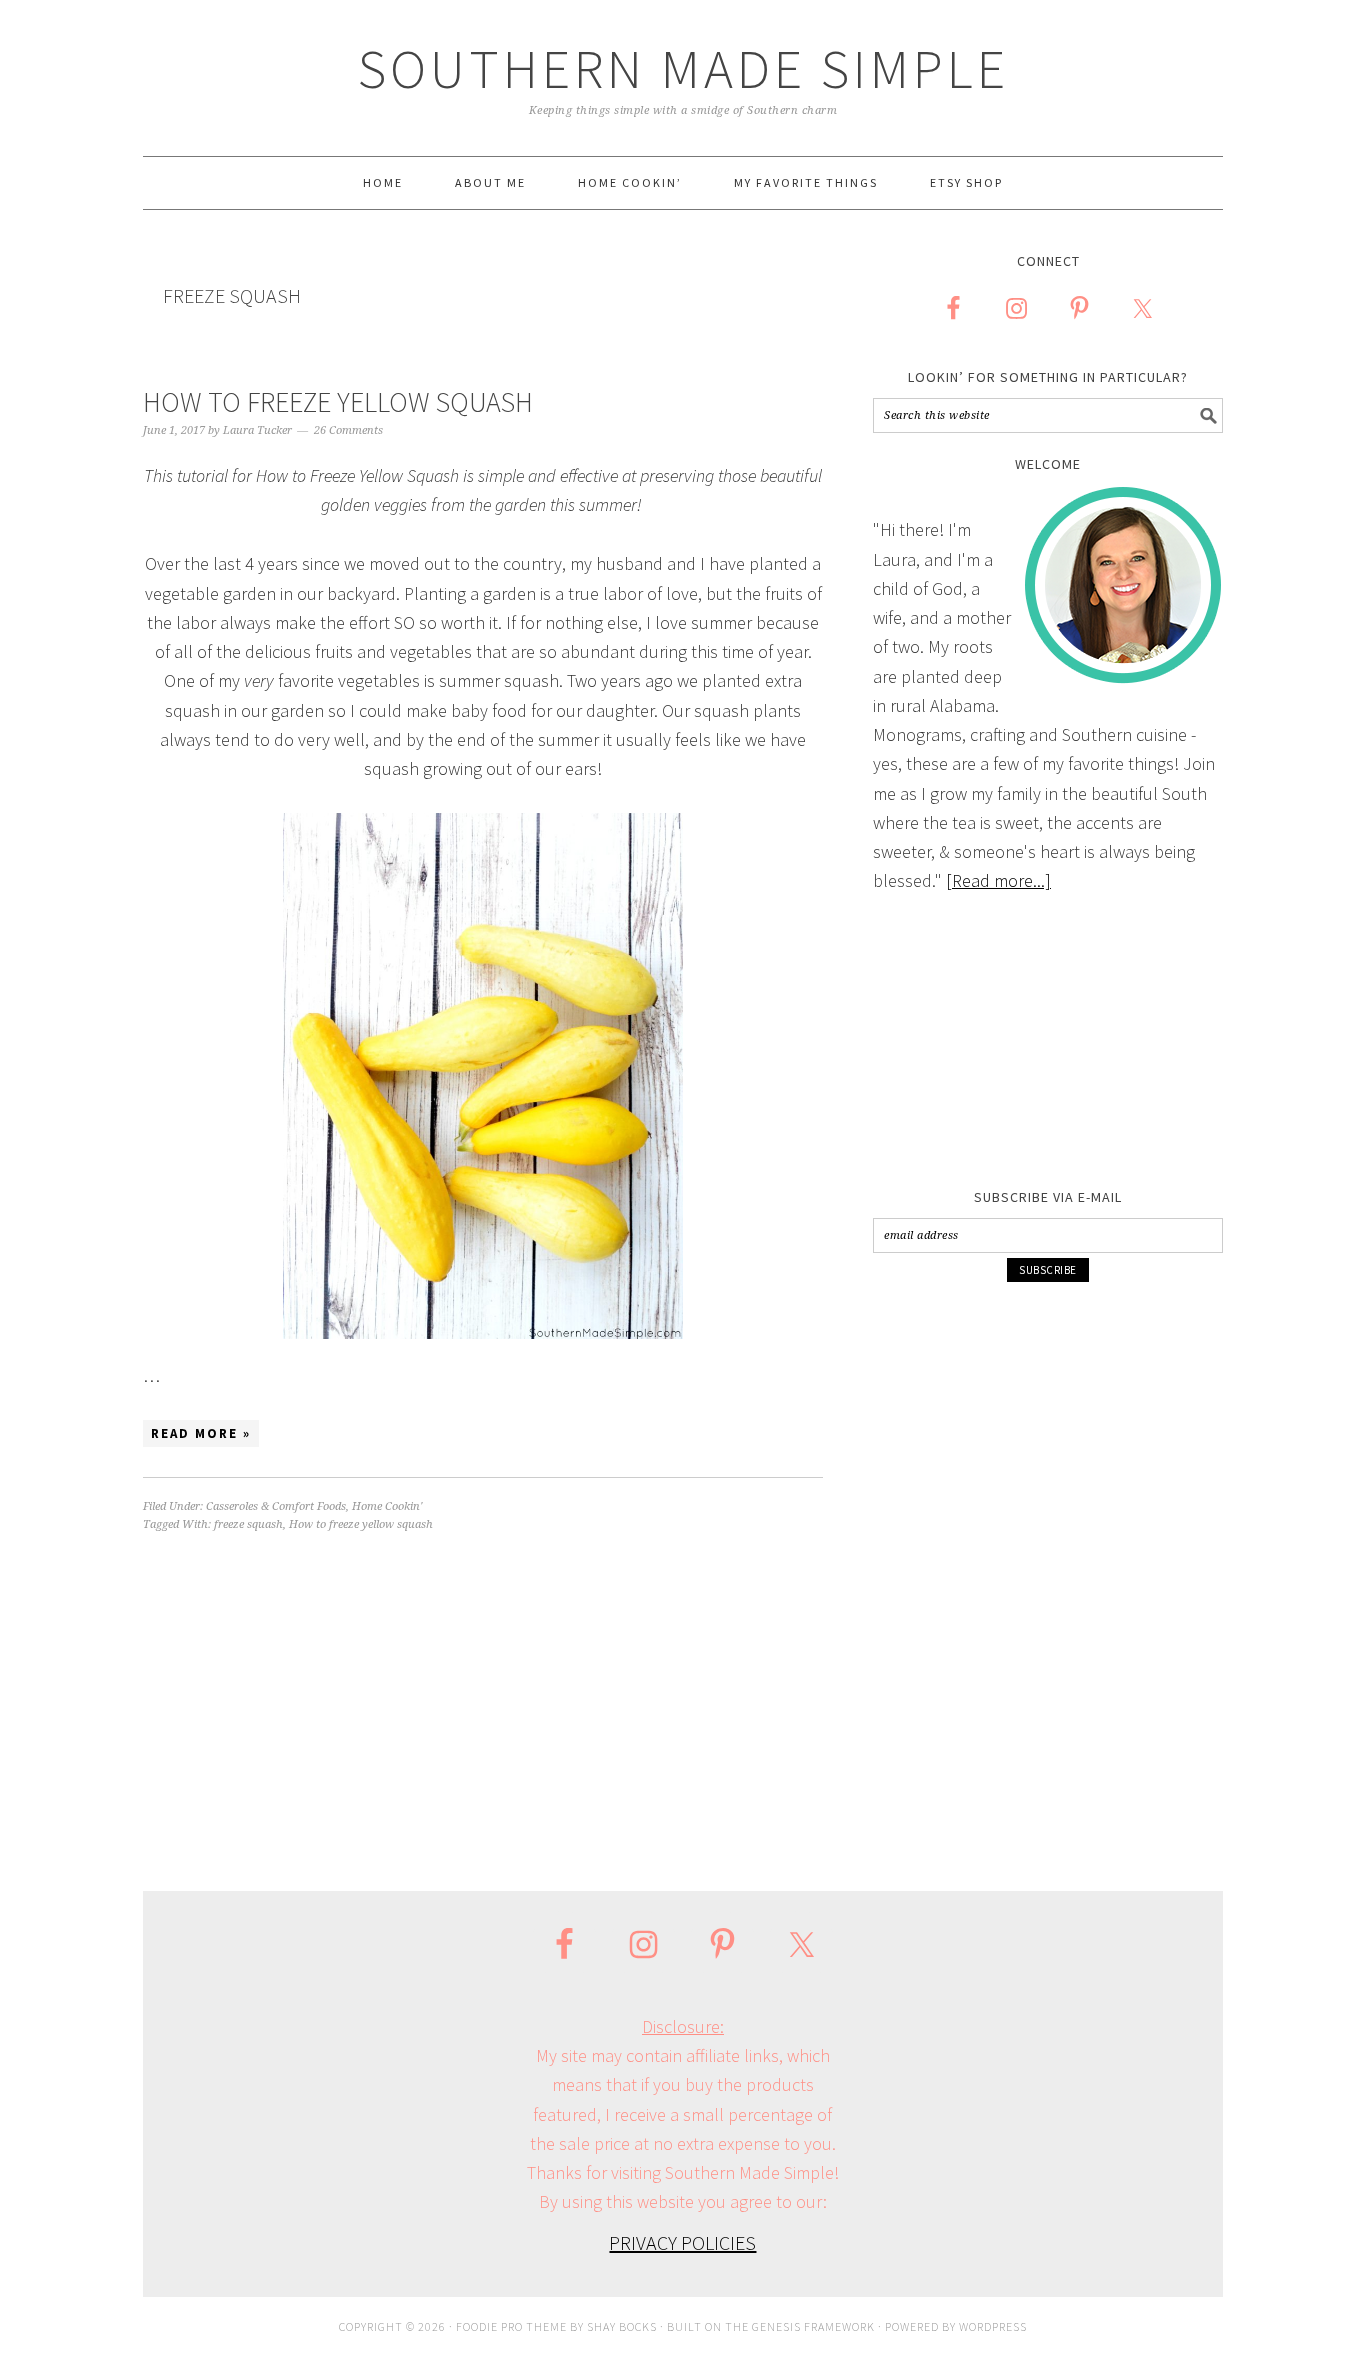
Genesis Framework (813, 2326)
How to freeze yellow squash (361, 1524)
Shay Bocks (622, 2326)
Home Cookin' (387, 1506)
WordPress (993, 2326)
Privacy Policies (682, 2242)
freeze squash (248, 1524)
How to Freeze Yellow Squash (338, 402)
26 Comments (348, 430)
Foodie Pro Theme (511, 2326)
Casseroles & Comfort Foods (276, 1506)
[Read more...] (998, 880)
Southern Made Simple (683, 68)
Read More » (201, 1433)
